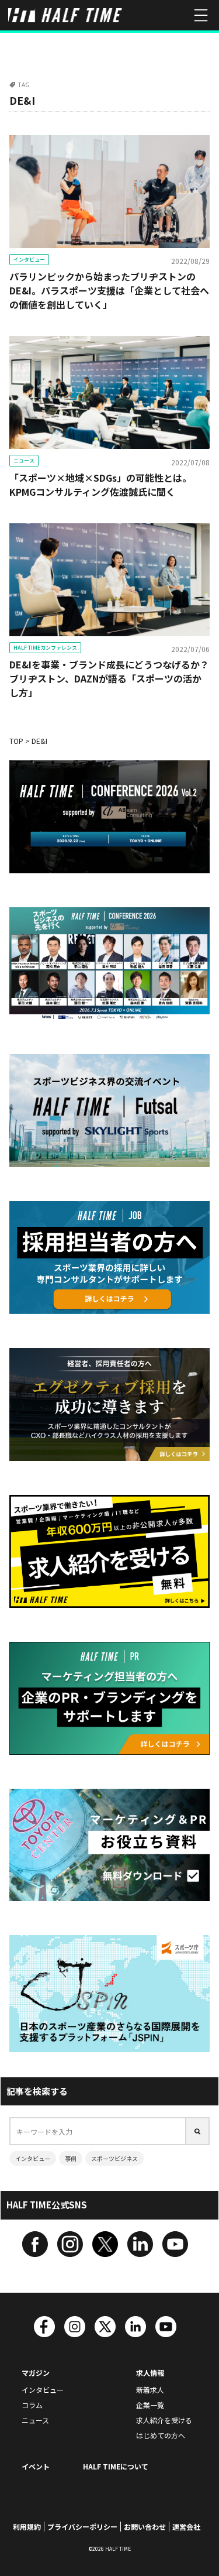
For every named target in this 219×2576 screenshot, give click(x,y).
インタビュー (29, 260)
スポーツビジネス (114, 2158)
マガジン (36, 2373)
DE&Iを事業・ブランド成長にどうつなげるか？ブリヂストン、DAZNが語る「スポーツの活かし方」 (109, 678)
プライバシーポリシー (82, 2527)
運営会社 (186, 2527)
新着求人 (150, 2390)
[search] (198, 2131)
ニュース (24, 460)
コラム (32, 2405)
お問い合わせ (145, 2527)
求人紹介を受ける (164, 2420)
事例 (71, 2158)
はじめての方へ (161, 2435)
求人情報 (150, 2373)
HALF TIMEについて (116, 2466)
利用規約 (27, 2527)
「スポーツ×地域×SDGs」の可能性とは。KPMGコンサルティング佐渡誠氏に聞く (100, 485)
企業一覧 (150, 2405)
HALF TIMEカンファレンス (45, 648)
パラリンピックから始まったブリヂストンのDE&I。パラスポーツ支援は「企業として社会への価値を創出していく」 (109, 290)
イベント (36, 2466)
